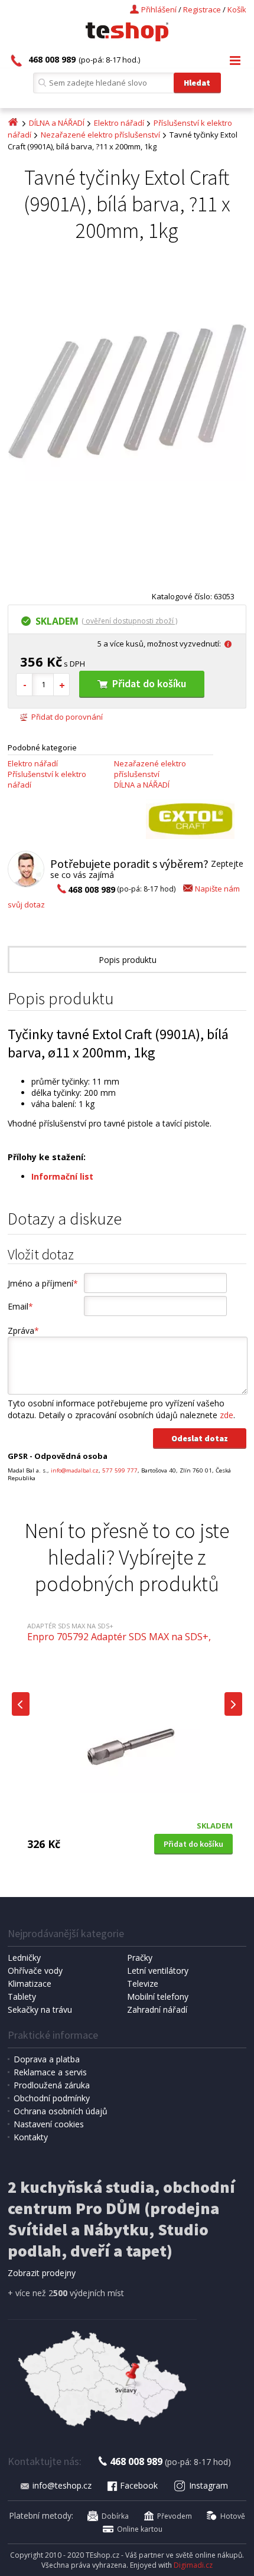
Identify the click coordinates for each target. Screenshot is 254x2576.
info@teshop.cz (62, 2485)
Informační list (62, 1176)
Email (20, 1306)
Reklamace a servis (50, 2072)
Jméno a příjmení (43, 1283)
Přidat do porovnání (67, 717)
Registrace (202, 9)
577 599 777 (120, 1470)
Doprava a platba (47, 2059)
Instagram (209, 2485)
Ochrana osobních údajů (61, 2111)
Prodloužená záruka (52, 2085)
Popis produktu (128, 960)
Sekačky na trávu (40, 2009)
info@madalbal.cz (75, 1470)
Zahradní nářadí (157, 2009)
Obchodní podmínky (52, 2098)
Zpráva (23, 1331)
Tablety (22, 1997)
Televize (143, 1984)
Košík (237, 9)
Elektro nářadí (119, 123)
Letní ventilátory (158, 1971)
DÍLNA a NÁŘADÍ (57, 123)
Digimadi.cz (193, 2565)
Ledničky (24, 1958)
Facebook (139, 2485)
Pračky (140, 1958)
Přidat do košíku (149, 683)
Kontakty (31, 2137)
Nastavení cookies (49, 2124)
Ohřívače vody (35, 1971)
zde (227, 1415)
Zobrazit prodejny (42, 2273)
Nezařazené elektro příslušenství (100, 135)
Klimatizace (30, 1984)
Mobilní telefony (158, 1997)
